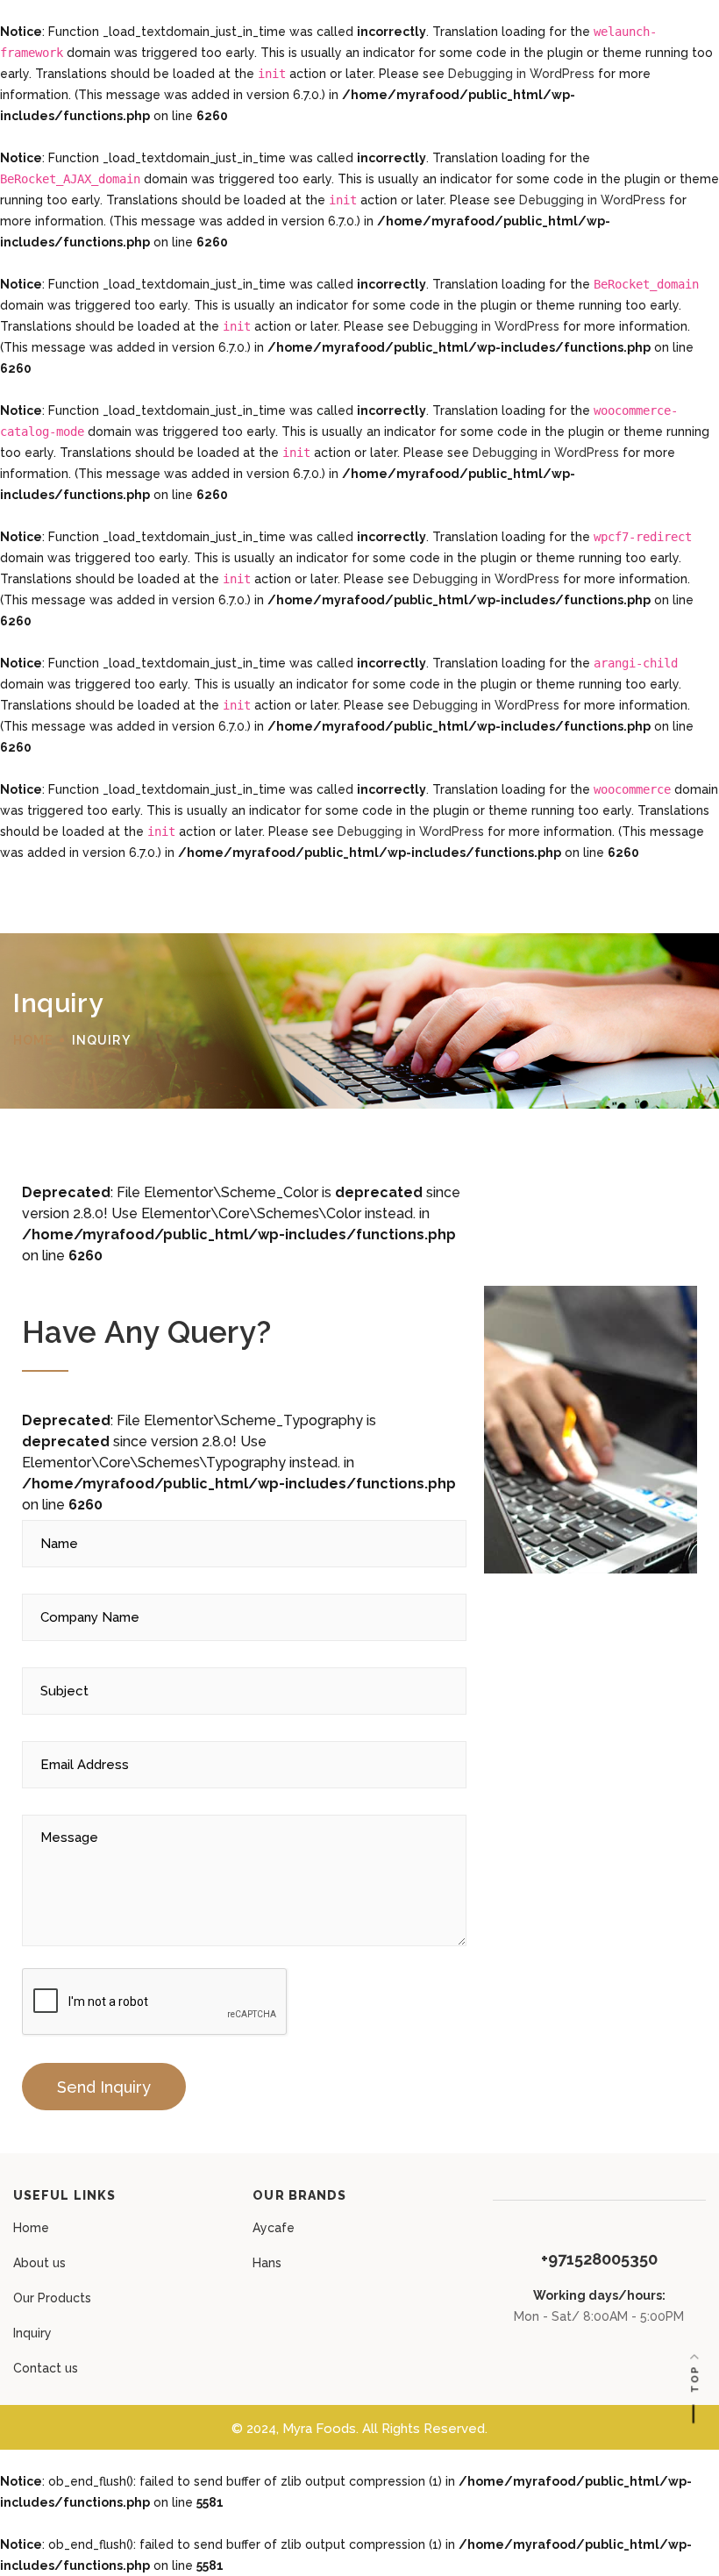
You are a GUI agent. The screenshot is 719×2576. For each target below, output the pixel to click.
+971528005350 (599, 2259)
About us (39, 2263)
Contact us (46, 2368)
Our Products (52, 2298)
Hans (267, 2263)
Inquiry (32, 2333)
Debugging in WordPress (521, 74)
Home (31, 2228)
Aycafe (274, 2228)
